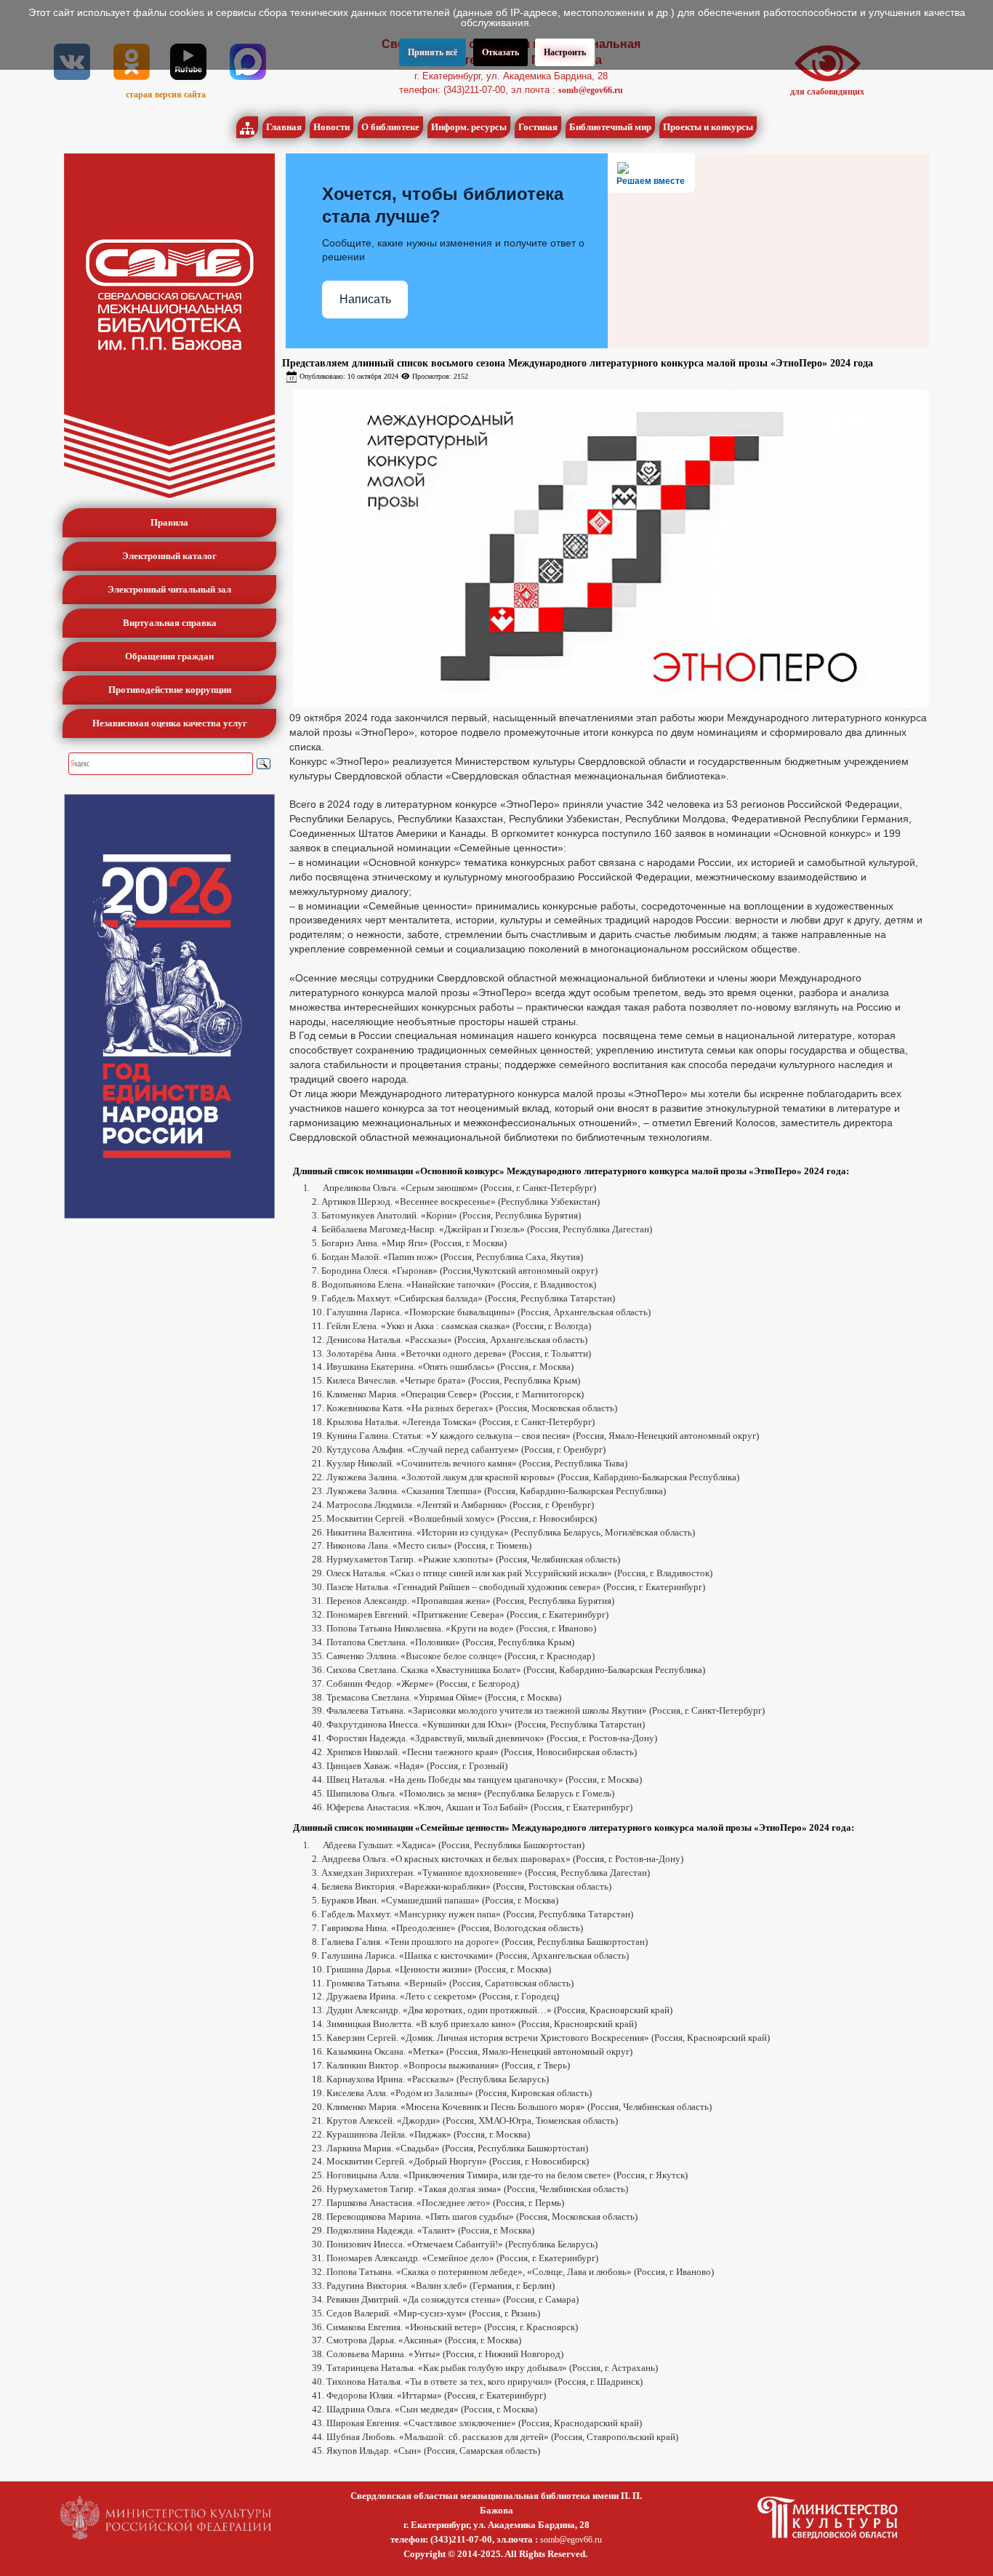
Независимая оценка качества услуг (170, 723)
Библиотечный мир (610, 127)
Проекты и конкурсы (708, 127)
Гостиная (538, 127)
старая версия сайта (166, 95)
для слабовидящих (827, 92)
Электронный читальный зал (169, 589)
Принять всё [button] (433, 52)
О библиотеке (390, 127)
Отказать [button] (500, 52)
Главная (284, 127)
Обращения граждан (169, 656)
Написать (365, 299)
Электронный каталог (169, 556)
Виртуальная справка (170, 623)
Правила (169, 522)
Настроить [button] (565, 52)
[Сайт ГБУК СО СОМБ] (169, 326)
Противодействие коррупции (170, 690)
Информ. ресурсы (469, 127)
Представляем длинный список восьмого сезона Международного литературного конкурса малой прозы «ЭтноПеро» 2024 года (578, 363)
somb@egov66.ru (591, 90)
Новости (331, 127)
